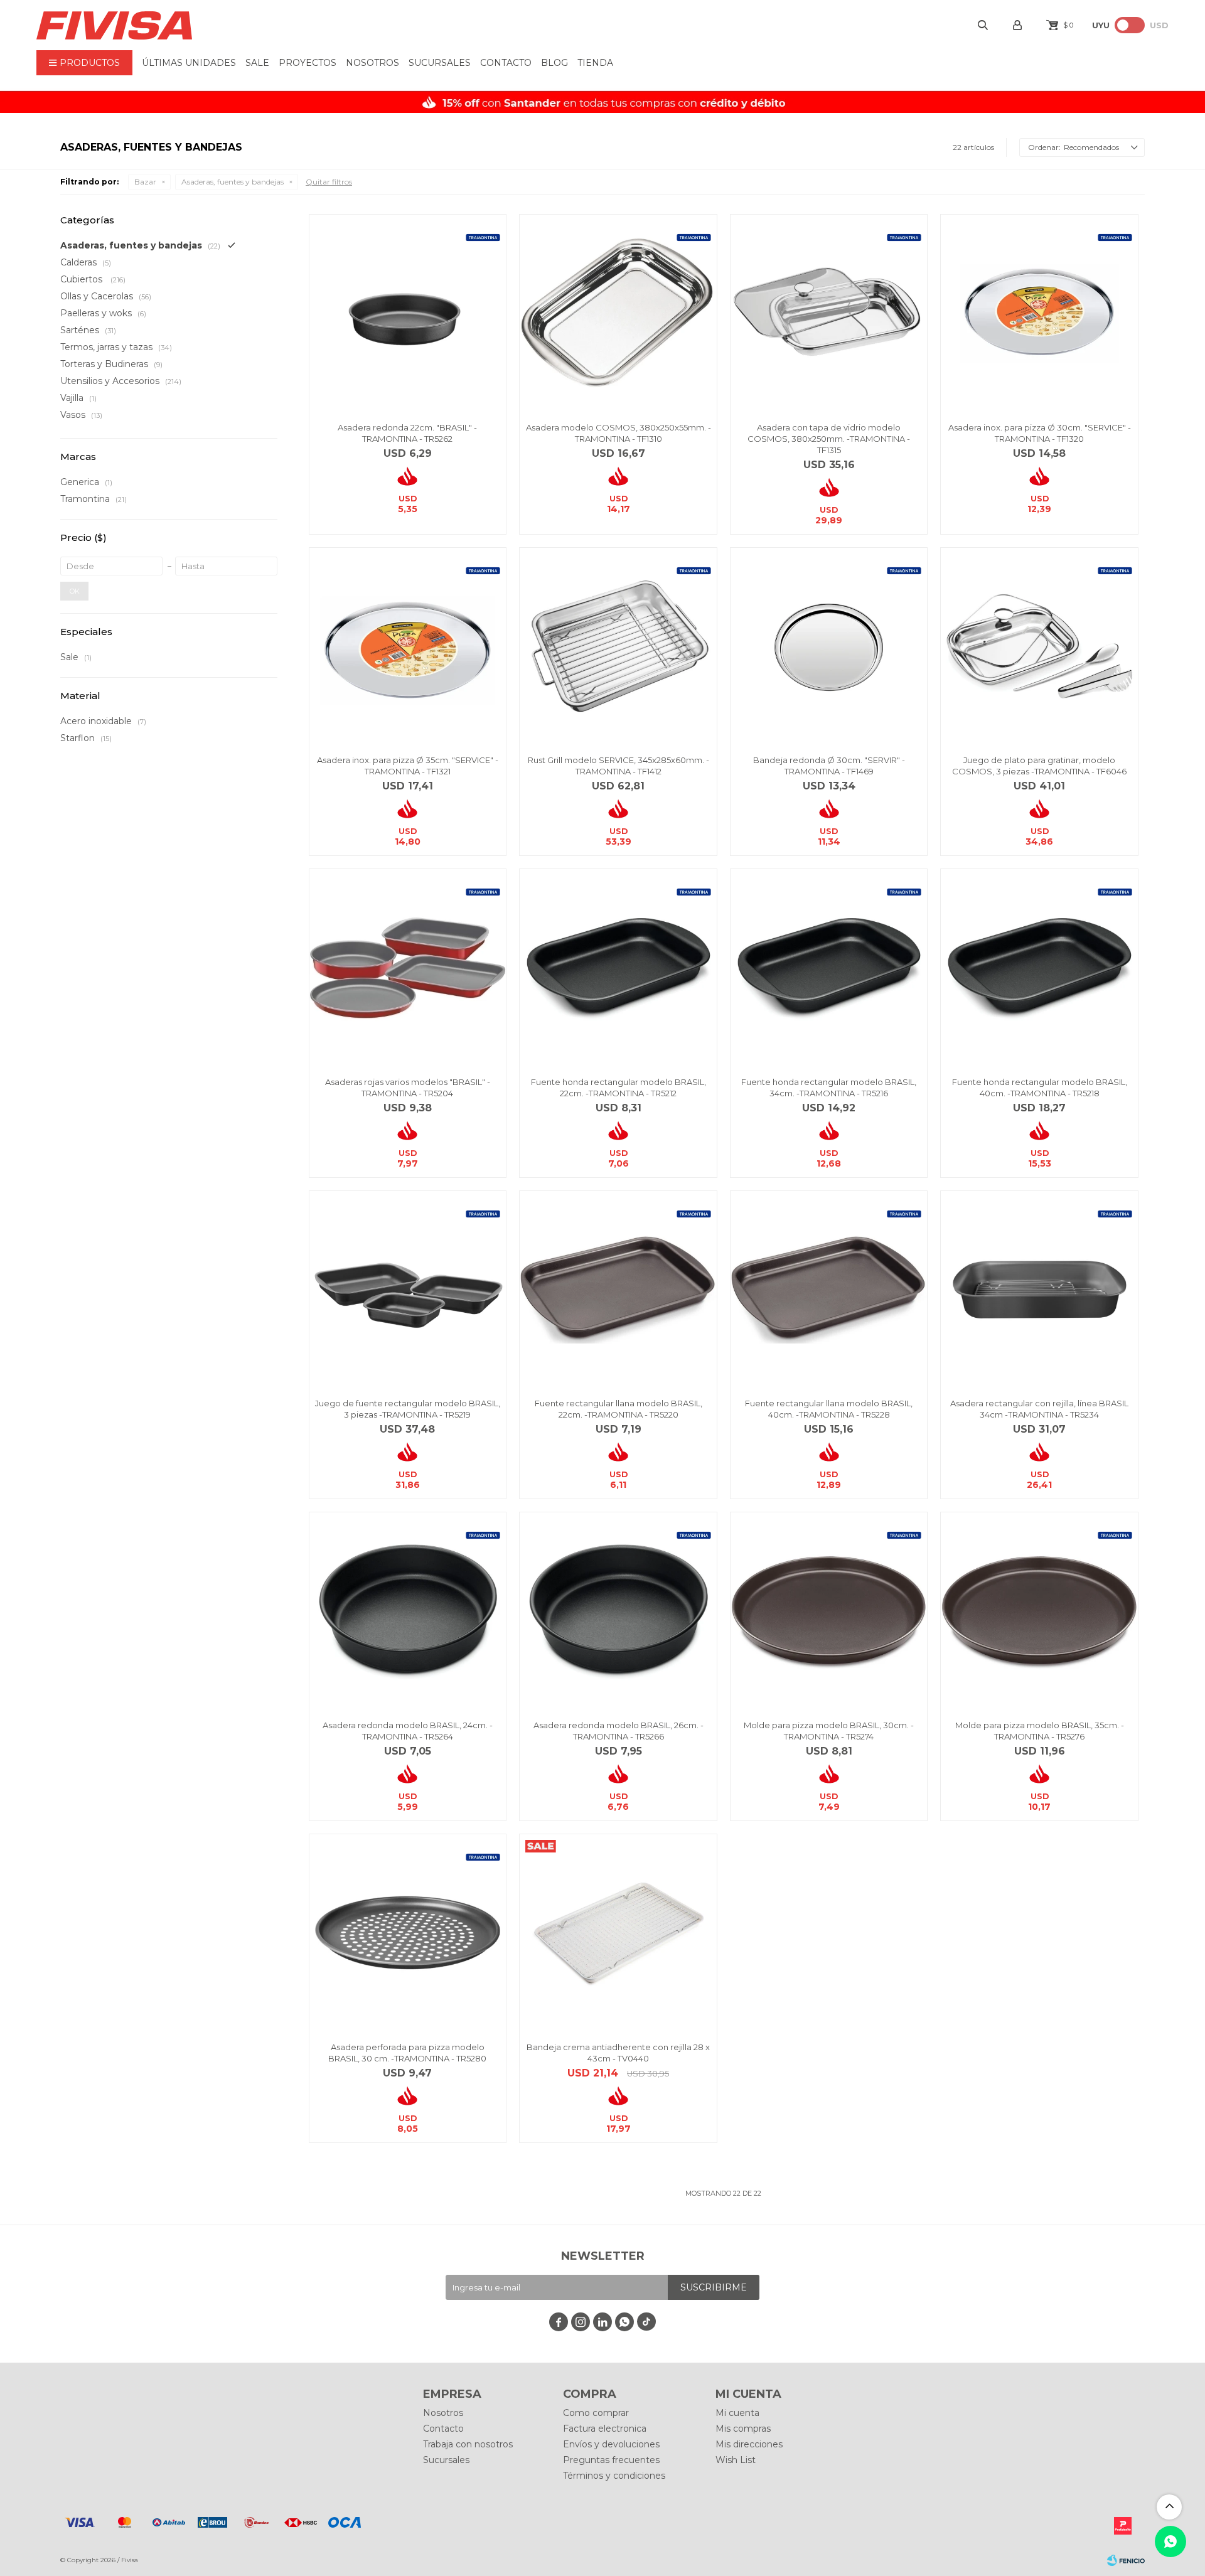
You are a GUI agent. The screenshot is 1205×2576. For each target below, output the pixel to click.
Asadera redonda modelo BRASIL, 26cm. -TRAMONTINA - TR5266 (619, 1731)
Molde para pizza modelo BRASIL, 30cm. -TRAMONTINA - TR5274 (829, 1731)
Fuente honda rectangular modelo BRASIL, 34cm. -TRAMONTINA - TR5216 (829, 1088)
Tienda (595, 63)
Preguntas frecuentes (611, 2460)
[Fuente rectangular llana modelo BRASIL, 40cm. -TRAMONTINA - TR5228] (829, 1290)
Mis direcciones (749, 2444)
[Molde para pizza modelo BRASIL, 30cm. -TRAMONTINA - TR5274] (829, 1611)
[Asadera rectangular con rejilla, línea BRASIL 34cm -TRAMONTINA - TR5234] (1039, 1290)
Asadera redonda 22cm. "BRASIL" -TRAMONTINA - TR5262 (407, 433)
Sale (257, 63)
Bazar (145, 182)
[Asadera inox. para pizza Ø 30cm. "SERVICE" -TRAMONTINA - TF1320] (1039, 313)
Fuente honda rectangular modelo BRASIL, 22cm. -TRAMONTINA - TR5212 (619, 1088)
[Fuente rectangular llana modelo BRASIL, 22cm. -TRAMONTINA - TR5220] (618, 1290)
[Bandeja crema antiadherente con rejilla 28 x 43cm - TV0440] (618, 1933)
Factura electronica (605, 2429)
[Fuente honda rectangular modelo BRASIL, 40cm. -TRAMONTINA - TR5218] (1039, 968)
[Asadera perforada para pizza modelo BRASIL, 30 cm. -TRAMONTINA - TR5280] (408, 1933)
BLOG (554, 63)
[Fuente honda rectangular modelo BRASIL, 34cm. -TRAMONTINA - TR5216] (829, 968)
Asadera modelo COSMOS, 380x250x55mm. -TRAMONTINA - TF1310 (619, 433)
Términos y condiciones (614, 2476)
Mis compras (743, 2429)
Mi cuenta (737, 2413)
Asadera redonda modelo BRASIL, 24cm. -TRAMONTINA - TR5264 (408, 1731)
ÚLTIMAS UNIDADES (189, 63)
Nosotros (372, 63)
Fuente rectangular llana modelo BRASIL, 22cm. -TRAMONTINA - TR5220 (619, 1409)
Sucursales (440, 63)
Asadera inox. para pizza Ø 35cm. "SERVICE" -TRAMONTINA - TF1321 (408, 766)
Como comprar (596, 2413)
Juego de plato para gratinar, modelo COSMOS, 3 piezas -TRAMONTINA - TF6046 (1039, 766)
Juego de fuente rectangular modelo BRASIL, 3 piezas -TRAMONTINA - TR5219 (408, 1409)
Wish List (736, 2460)
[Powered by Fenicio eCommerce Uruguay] (1126, 2560)
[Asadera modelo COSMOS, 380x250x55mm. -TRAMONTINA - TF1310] (618, 313)
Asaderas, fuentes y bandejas (233, 182)
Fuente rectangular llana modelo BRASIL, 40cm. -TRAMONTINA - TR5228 (829, 1409)
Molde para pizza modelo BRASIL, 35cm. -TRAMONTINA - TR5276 (1040, 1731)
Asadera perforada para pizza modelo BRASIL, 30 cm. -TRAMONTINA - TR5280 (407, 2053)
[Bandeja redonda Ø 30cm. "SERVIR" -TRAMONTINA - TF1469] (829, 646)
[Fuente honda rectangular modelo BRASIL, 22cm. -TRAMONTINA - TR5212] (618, 968)
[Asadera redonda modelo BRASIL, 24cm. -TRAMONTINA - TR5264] (408, 1611)
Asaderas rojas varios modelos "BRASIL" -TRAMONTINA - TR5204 (408, 1088)
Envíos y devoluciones (611, 2444)
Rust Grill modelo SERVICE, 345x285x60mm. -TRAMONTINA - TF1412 (619, 766)
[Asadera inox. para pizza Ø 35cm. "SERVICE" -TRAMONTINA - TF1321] (408, 646)
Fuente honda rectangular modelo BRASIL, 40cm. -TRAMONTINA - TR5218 (1040, 1088)
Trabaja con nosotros (468, 2444)
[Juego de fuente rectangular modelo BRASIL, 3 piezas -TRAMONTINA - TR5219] (408, 1290)
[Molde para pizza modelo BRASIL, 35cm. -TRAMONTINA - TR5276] (1039, 1611)
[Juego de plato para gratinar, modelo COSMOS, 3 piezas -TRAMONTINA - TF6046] (1039, 646)
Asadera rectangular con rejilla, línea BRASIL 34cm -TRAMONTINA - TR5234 (1039, 1409)
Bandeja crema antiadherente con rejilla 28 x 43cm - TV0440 (618, 2053)
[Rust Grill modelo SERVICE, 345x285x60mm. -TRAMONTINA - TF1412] (618, 646)
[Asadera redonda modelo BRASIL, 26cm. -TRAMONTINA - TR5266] (618, 1611)
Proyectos (308, 63)
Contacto (506, 63)
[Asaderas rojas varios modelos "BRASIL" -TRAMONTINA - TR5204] (408, 968)
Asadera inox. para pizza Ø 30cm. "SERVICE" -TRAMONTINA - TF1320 (1040, 433)
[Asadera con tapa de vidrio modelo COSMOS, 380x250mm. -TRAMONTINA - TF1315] (829, 313)
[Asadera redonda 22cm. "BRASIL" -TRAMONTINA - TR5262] (408, 313)
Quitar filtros (329, 182)
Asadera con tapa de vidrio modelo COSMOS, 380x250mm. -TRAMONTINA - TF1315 (829, 439)
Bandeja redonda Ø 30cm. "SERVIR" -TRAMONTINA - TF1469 (829, 766)
